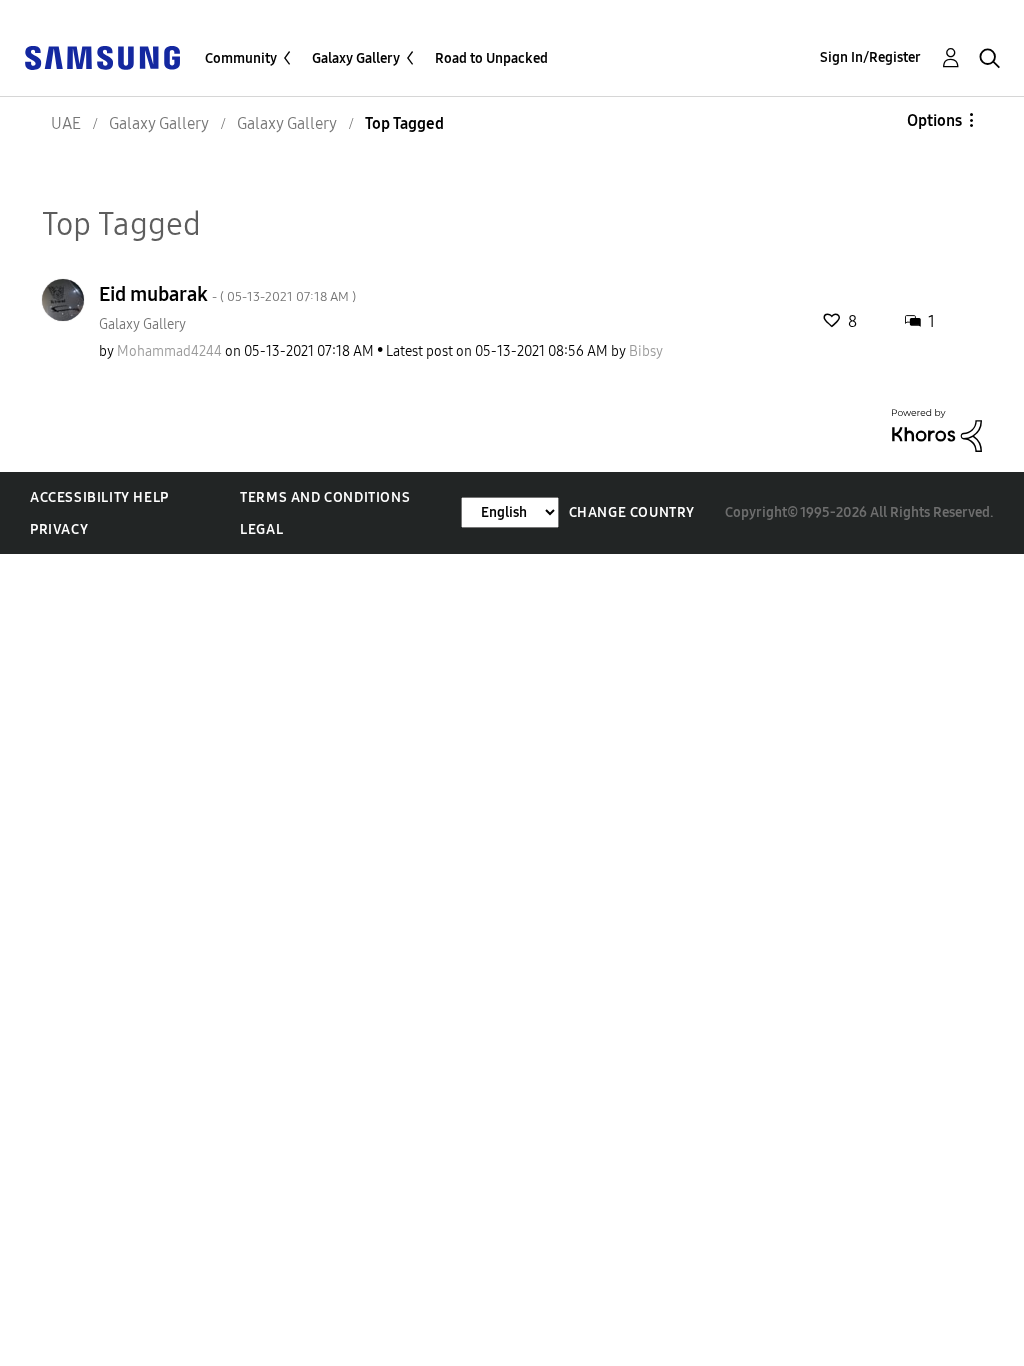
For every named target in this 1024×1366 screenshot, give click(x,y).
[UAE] (102, 56)
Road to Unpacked (491, 58)
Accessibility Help (99, 497)
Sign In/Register (870, 57)
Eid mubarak (227, 294)
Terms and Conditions (325, 497)
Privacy (59, 529)
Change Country (632, 512)
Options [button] (934, 120)
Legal (261, 529)
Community (241, 58)
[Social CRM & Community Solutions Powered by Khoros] (937, 429)
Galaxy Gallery (356, 58)
